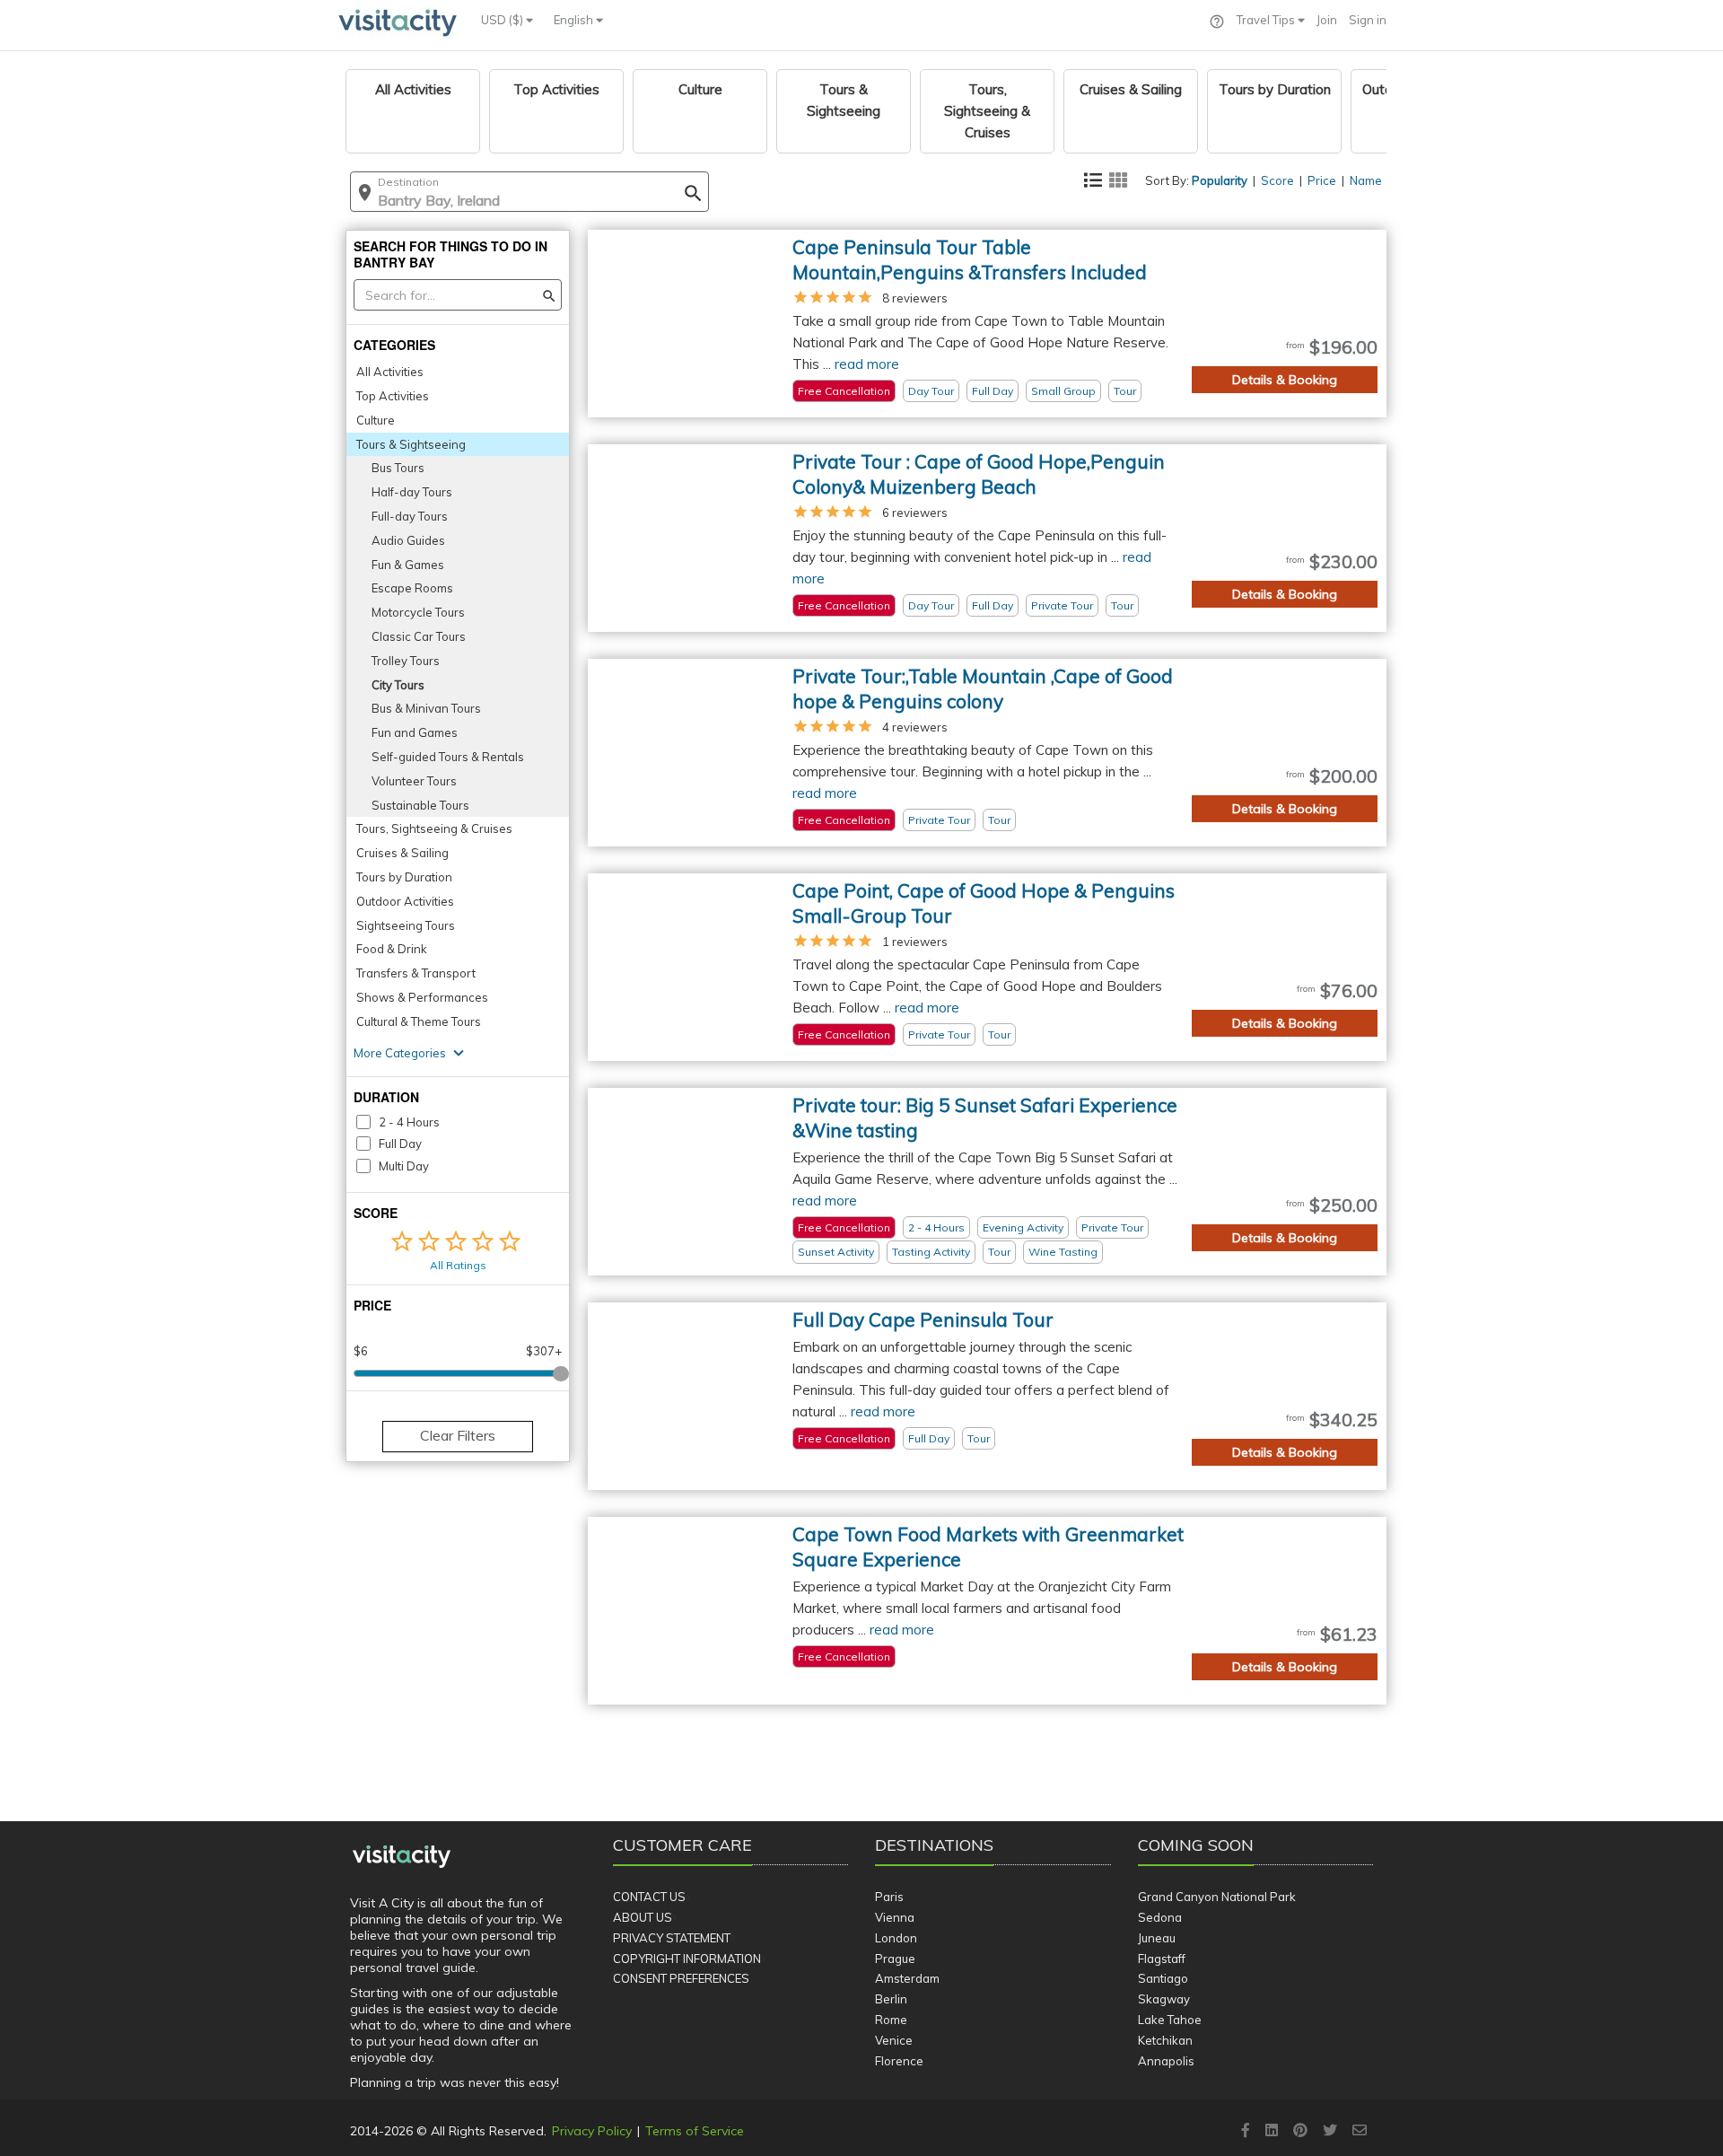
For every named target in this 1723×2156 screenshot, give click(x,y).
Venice (894, 2040)
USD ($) (503, 20)
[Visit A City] (402, 1857)
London (896, 1938)
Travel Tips (1267, 20)
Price (1322, 180)
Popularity (1220, 180)
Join (1327, 20)
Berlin (891, 1999)
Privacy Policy (592, 2131)
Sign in (1368, 20)
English (575, 20)
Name (1366, 180)
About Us (643, 1917)
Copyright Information (687, 1959)
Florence (899, 2061)
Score (1277, 180)
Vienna (895, 1917)
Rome (891, 2020)
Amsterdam (907, 1978)
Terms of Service (695, 2131)
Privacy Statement (672, 1938)
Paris (889, 1897)
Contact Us (649, 1897)
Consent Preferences (681, 1978)
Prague (895, 1959)
